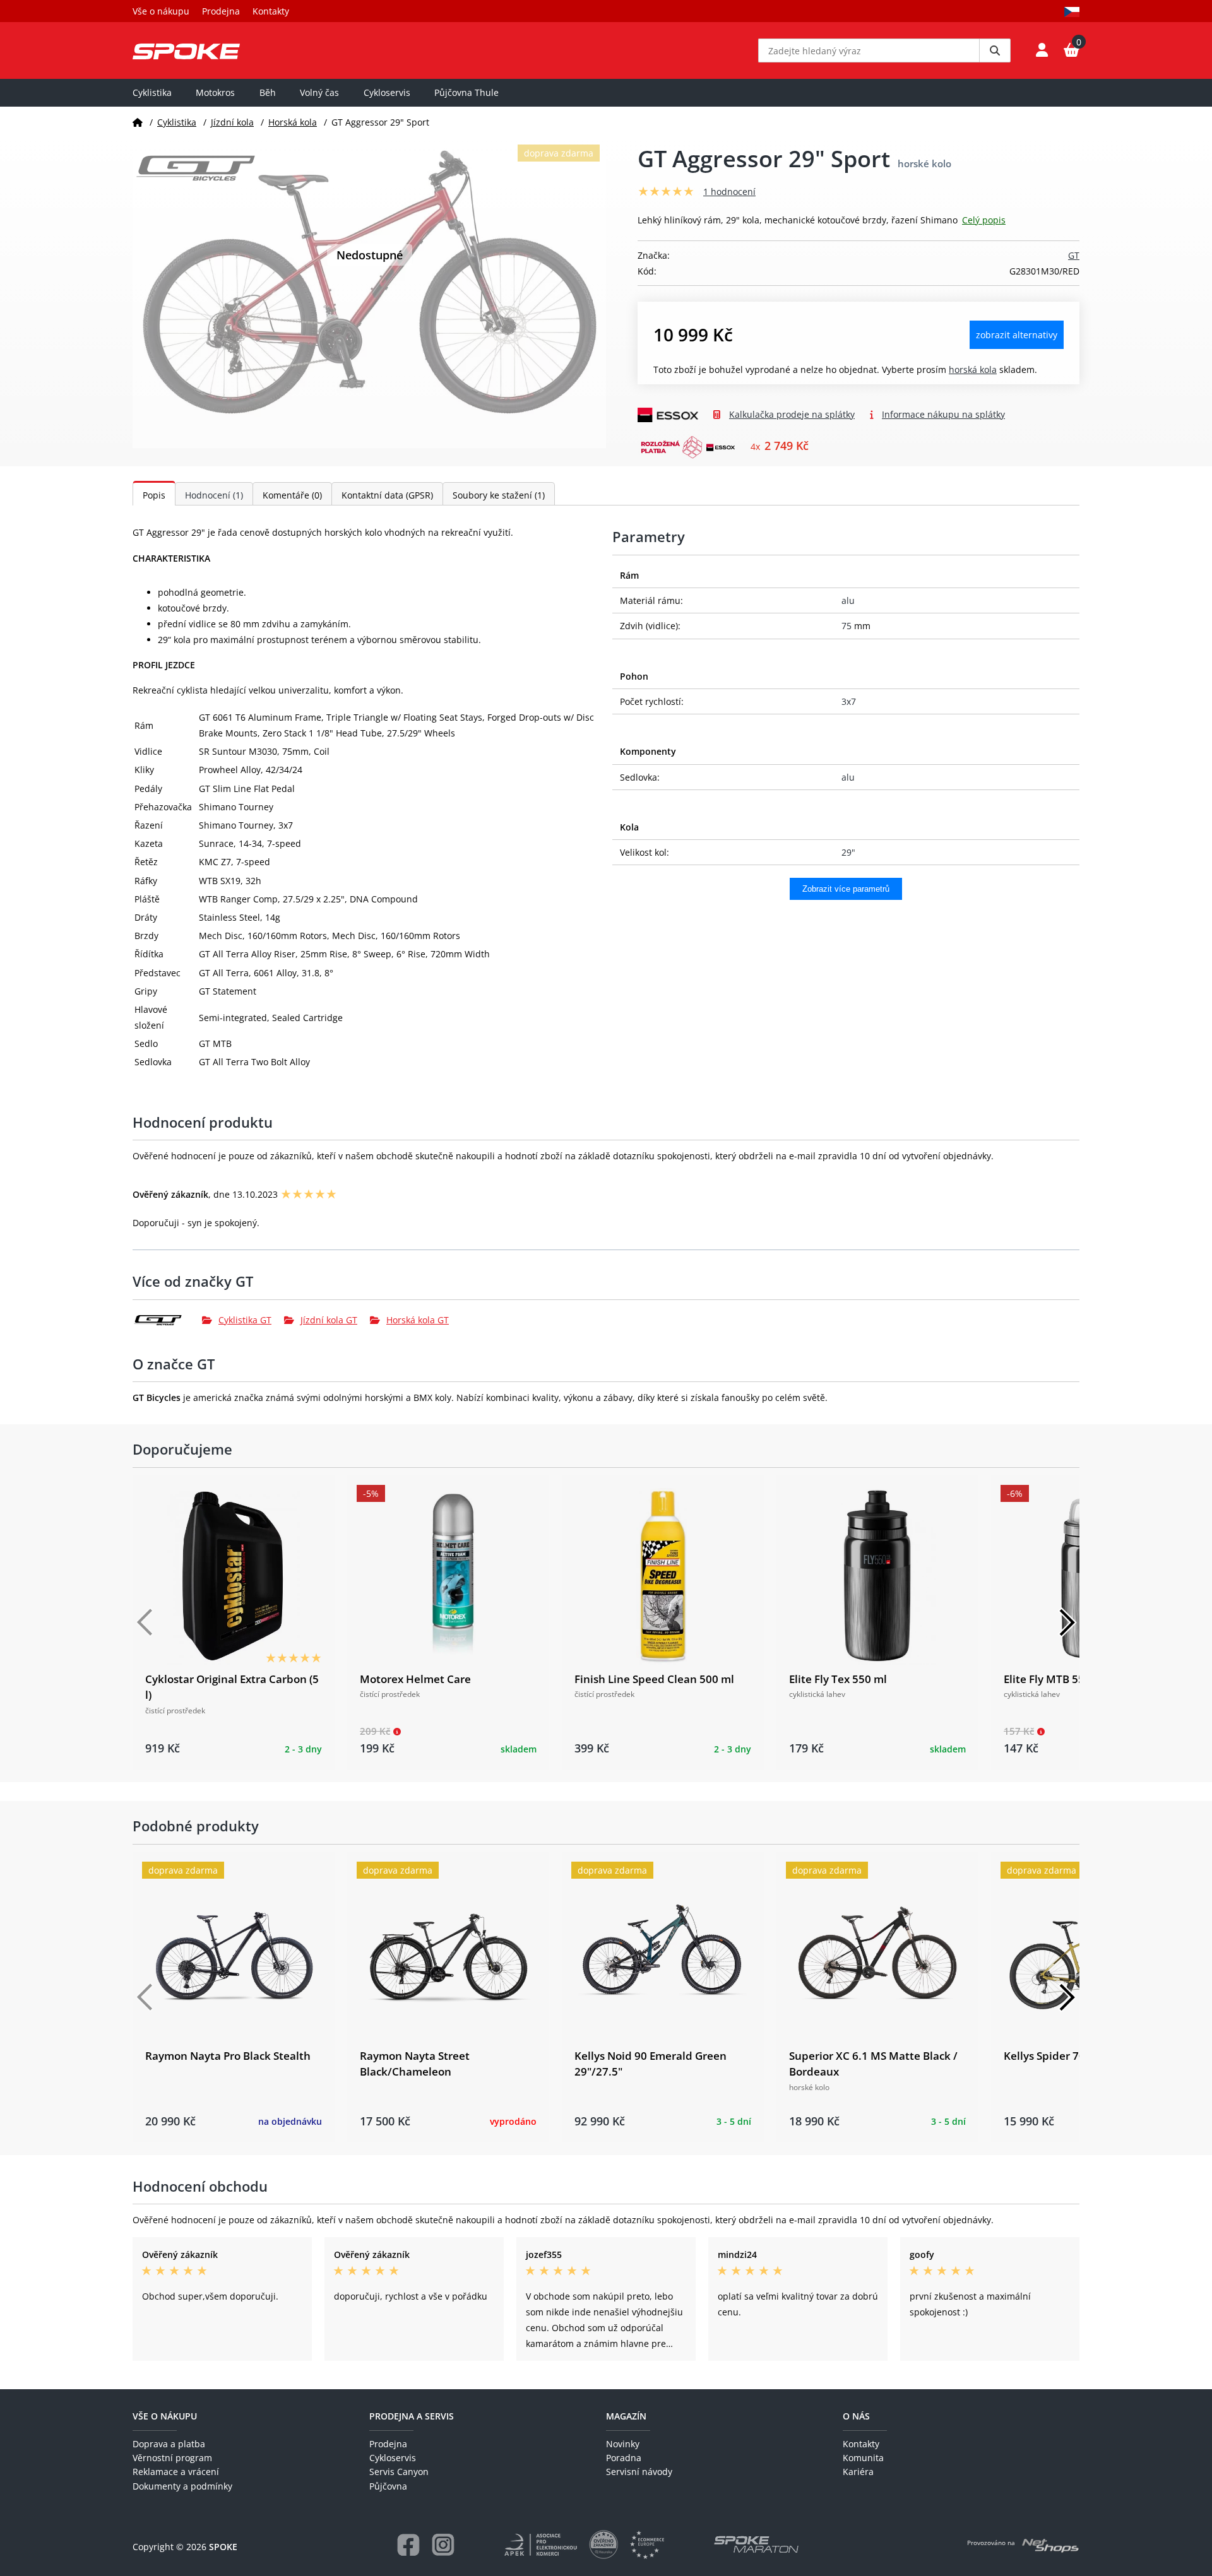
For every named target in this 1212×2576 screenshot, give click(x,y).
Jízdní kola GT (329, 1320)
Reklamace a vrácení (176, 2472)
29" (848, 852)
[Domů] (138, 122)
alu (848, 600)
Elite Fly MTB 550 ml (1055, 1679)
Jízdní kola (232, 122)
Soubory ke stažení (499, 495)
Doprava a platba (169, 2444)
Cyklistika (152, 92)
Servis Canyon (399, 2472)
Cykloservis (387, 92)
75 (847, 626)
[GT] (167, 1320)
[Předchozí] (145, 1622)
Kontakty (271, 11)
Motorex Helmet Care (415, 1679)
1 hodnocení (729, 192)
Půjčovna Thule (466, 92)
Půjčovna (388, 2486)
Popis (154, 495)
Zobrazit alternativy (1017, 335)
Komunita (863, 2458)
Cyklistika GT (245, 1320)
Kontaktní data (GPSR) (387, 495)
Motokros (215, 92)
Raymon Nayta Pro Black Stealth (228, 2056)
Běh (268, 92)
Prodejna (221, 11)
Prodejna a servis (412, 2416)
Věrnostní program (172, 2458)
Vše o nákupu (161, 11)
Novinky (623, 2444)
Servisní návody (639, 2472)
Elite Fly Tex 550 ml (838, 1679)
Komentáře (292, 495)
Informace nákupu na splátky (943, 414)
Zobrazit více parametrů (846, 889)
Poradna (624, 2458)
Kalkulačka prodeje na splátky (792, 414)
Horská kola (293, 122)
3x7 (849, 701)
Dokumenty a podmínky (182, 2486)
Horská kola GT (418, 1320)
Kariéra (858, 2472)
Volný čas (319, 92)
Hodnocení (214, 495)
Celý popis (984, 220)
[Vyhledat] (995, 50)
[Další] (1067, 1622)
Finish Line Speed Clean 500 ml (654, 1679)
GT (1074, 255)
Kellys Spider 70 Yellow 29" (1072, 2056)
